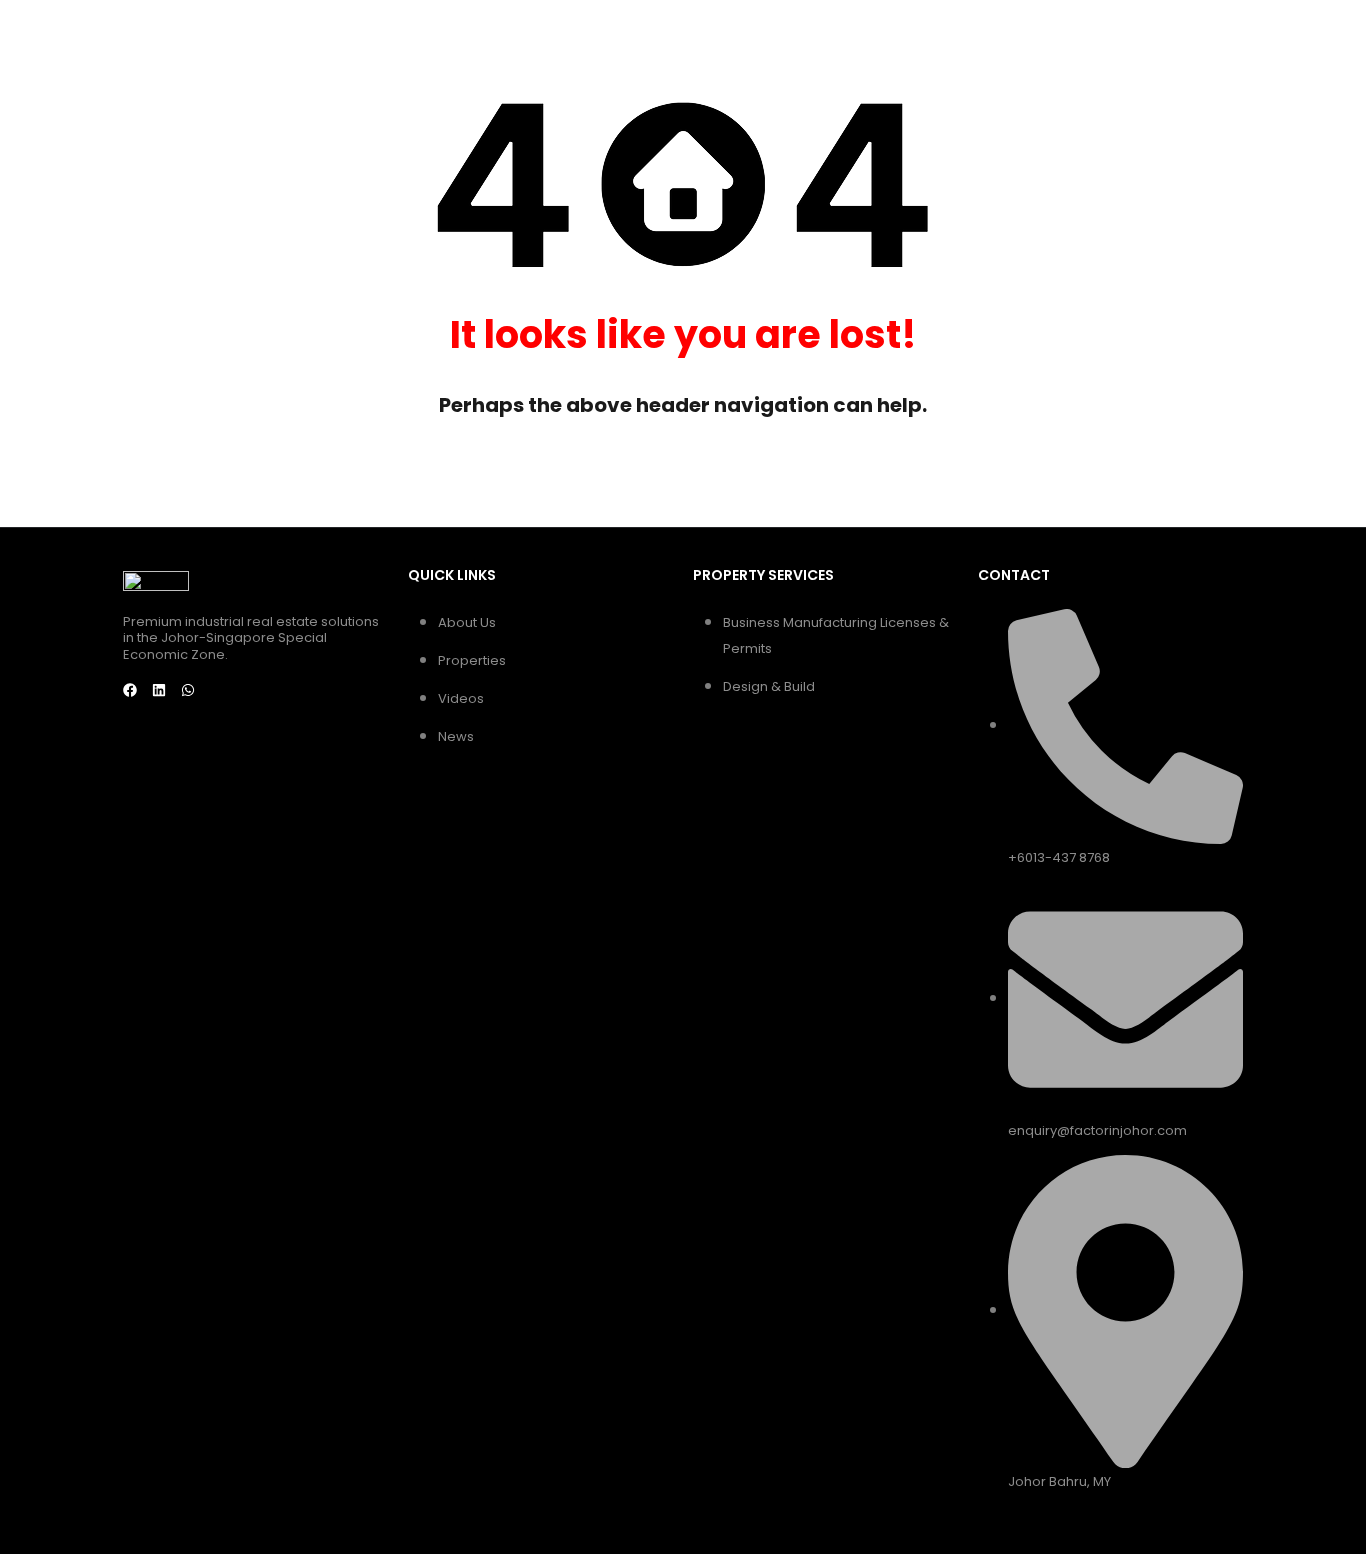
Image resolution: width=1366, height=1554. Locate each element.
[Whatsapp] (188, 690)
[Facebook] (130, 690)
